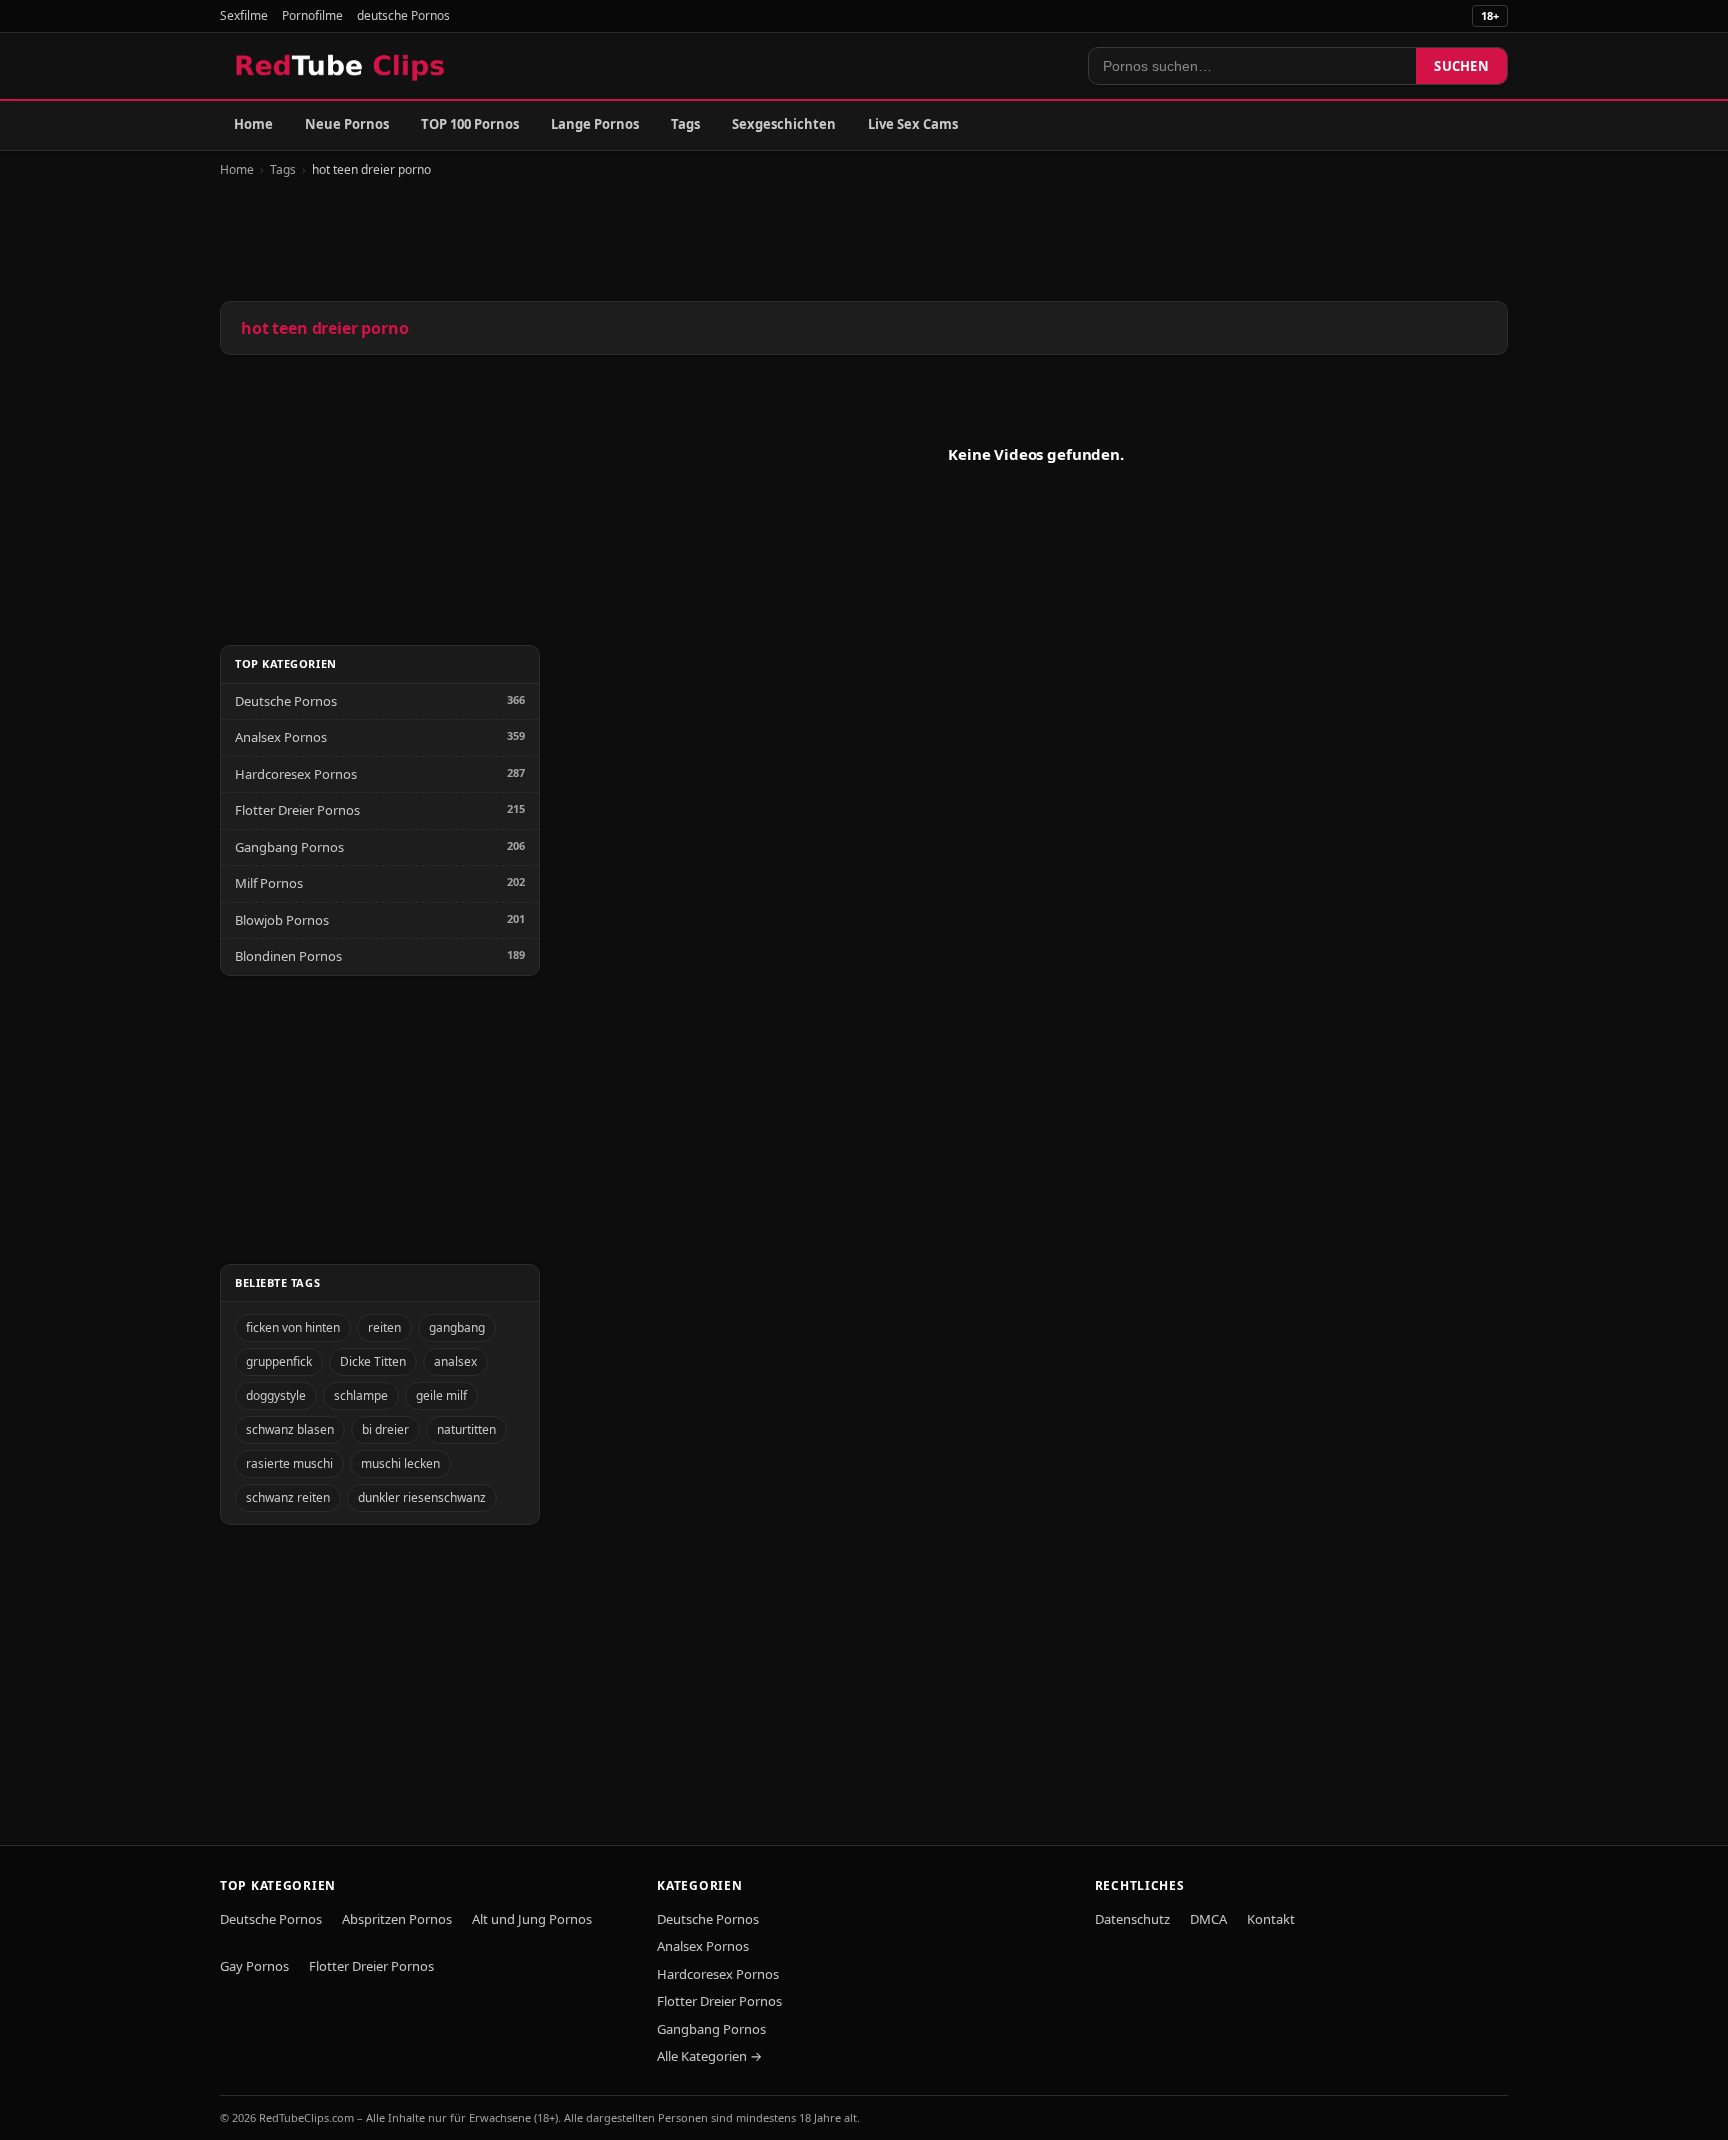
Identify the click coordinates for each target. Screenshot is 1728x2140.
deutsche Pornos (403, 15)
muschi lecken (400, 1463)
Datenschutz (1132, 1919)
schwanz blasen (290, 1429)
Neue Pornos (347, 124)
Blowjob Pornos (282, 920)
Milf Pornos (269, 883)
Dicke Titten (373, 1361)
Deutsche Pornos (286, 701)
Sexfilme (244, 15)
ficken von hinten (293, 1327)
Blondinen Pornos (288, 956)
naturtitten (466, 1429)
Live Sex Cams (913, 124)
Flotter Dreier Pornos (297, 810)
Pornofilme (312, 15)
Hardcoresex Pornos (296, 774)
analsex (455, 1361)
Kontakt (1271, 1919)
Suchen (1461, 66)
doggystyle (276, 1395)
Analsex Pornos (281, 737)
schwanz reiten (288, 1497)
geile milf (441, 1395)
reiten (384, 1327)
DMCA (1208, 1919)
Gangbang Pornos (289, 847)
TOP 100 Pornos (470, 124)
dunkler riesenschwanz (422, 1497)
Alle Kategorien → (709, 2056)
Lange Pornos (595, 124)
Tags (685, 124)
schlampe (361, 1395)
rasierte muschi (289, 1463)
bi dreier (385, 1429)
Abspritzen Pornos (397, 1919)
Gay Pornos (254, 1966)
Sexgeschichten (784, 124)
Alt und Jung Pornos (532, 1919)
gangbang (457, 1327)
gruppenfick (279, 1361)
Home (253, 124)
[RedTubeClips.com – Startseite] (341, 66)
